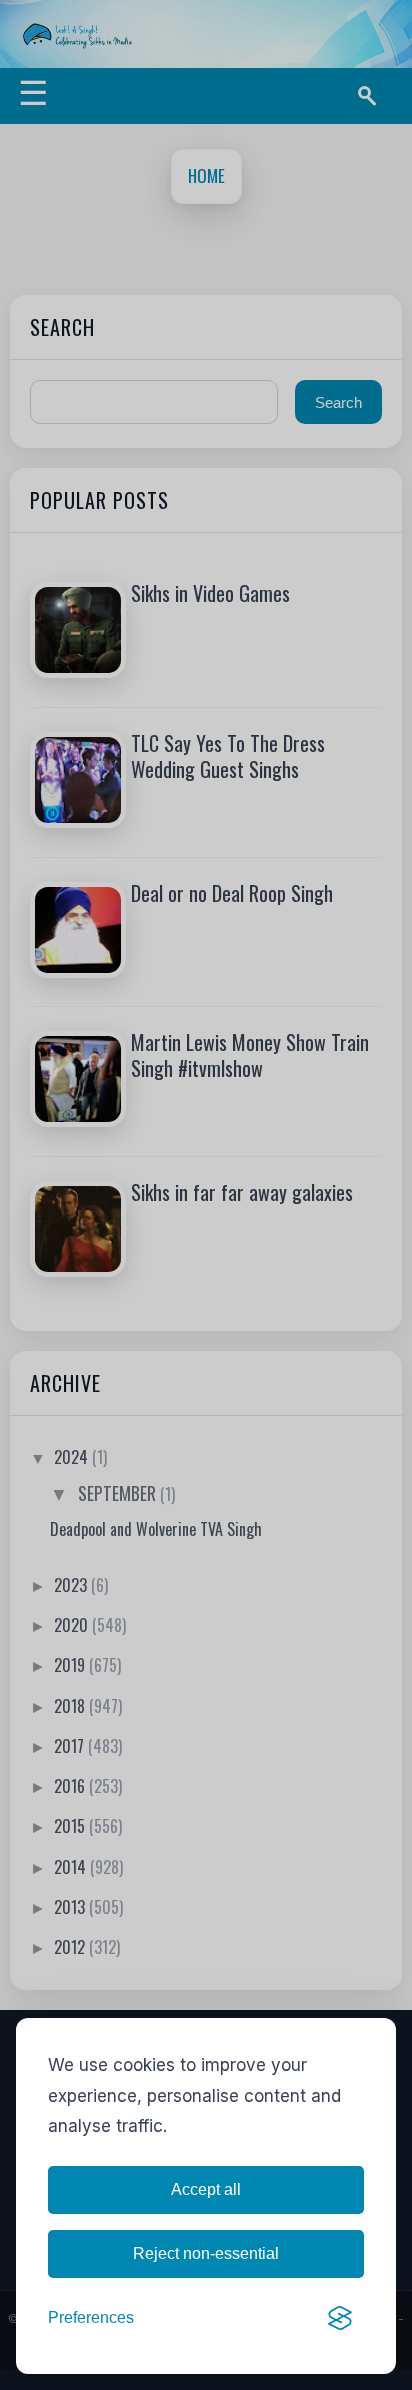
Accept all (206, 2189)
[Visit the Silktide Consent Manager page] (340, 2318)
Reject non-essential (206, 2253)
